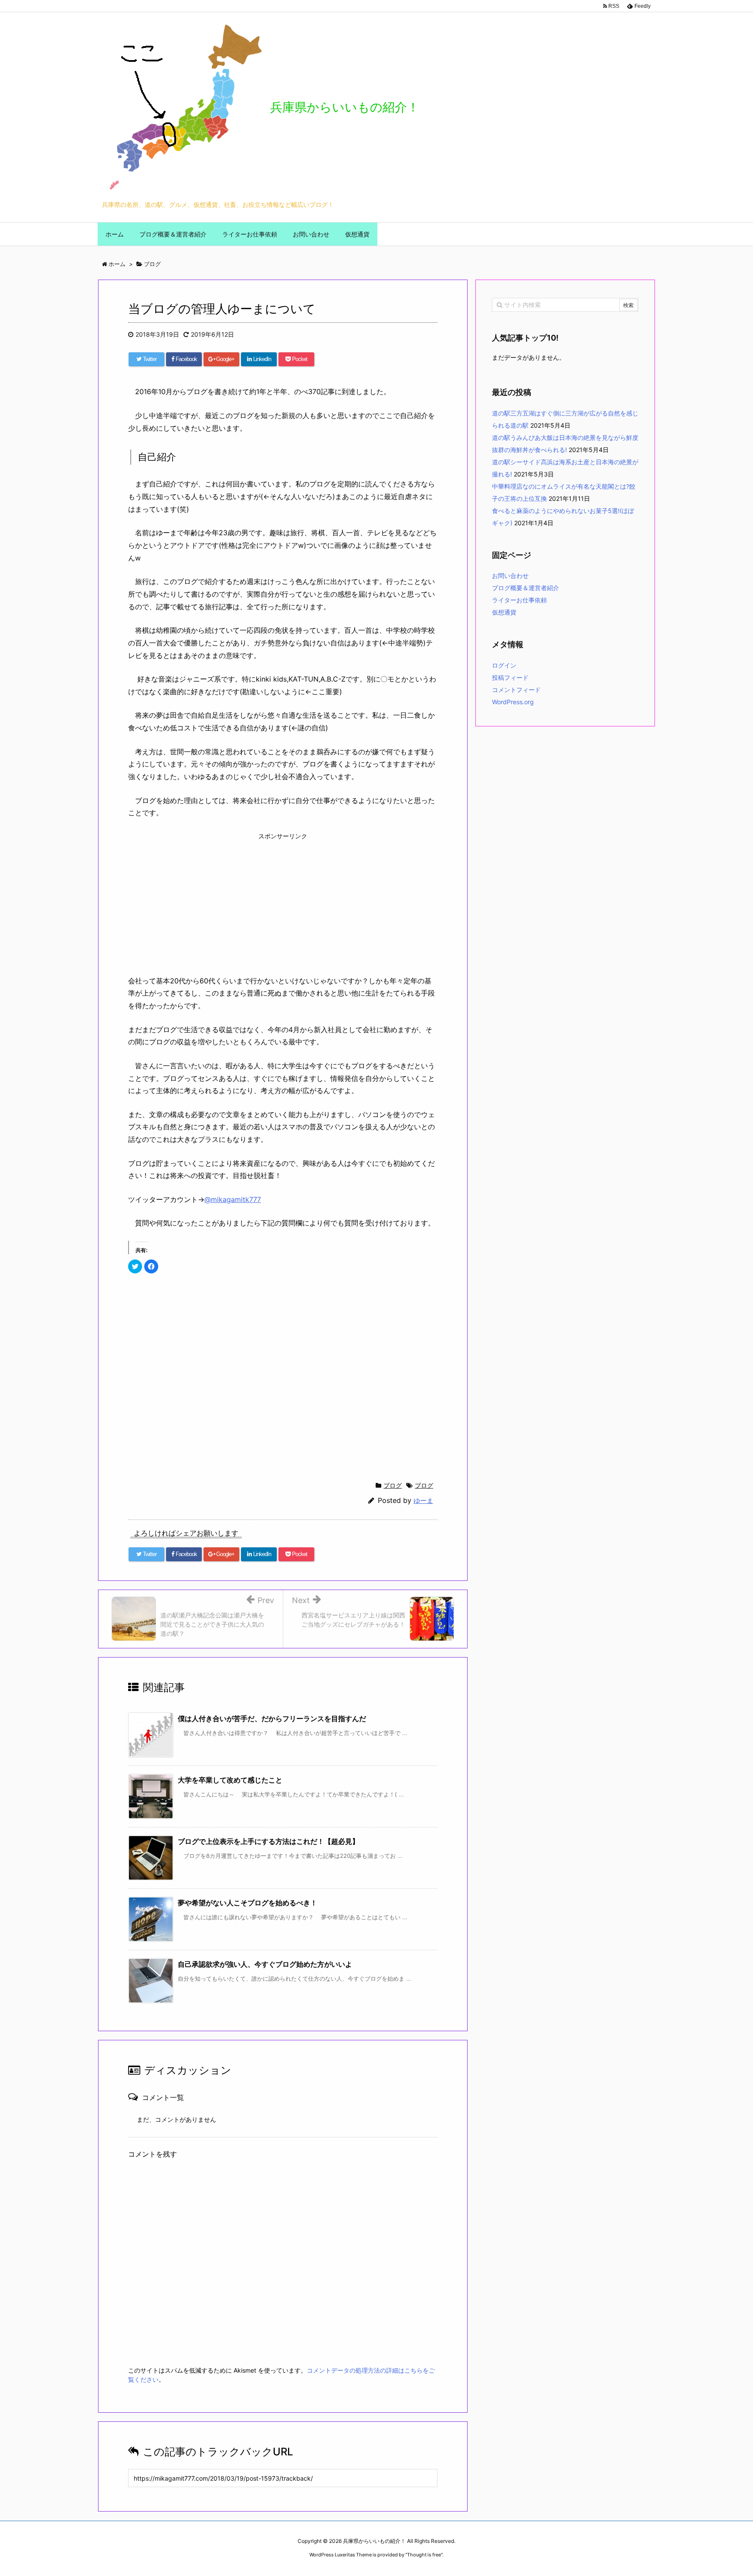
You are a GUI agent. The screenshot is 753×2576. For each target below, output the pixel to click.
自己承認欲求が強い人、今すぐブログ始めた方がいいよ (265, 1964)
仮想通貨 (504, 612)
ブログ (393, 1485)
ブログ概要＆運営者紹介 (526, 588)
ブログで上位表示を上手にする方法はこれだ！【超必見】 (268, 1841)
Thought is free (424, 2555)
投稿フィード (510, 677)
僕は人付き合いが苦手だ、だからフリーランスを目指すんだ (272, 1718)
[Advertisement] (283, 902)
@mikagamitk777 (233, 1199)
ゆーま (423, 1501)
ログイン (504, 665)
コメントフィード (516, 690)
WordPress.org (513, 702)
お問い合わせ (510, 576)
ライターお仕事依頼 (519, 600)
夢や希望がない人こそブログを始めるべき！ (248, 1903)
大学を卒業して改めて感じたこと (230, 1780)
